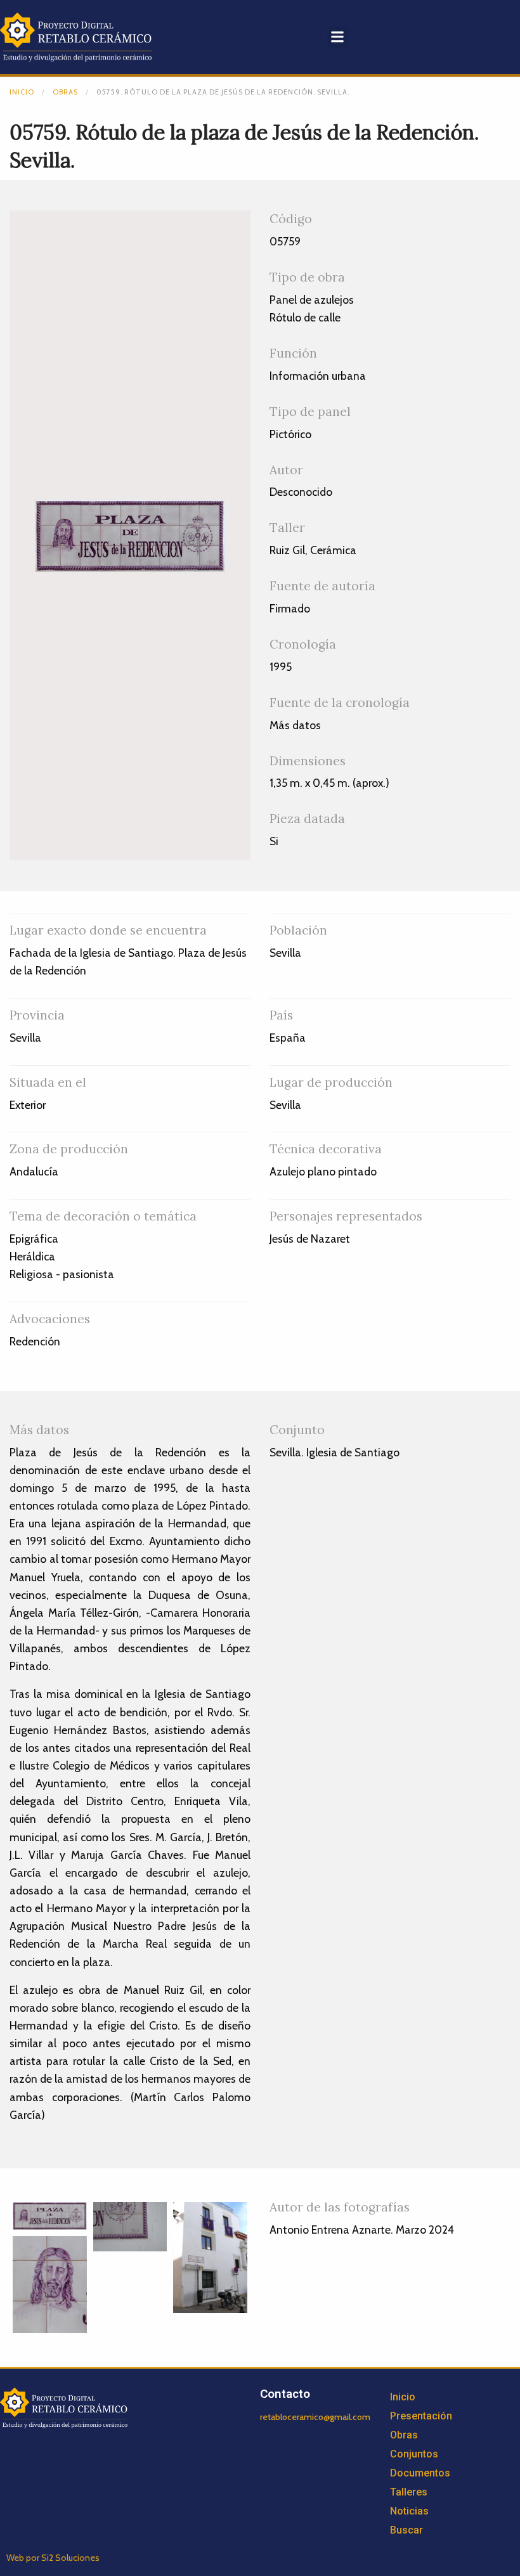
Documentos (420, 2473)
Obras (65, 92)
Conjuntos (414, 2454)
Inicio (22, 92)
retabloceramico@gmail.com (315, 2417)
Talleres (409, 2492)
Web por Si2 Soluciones (53, 2558)
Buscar (406, 2530)
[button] (338, 37)
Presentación (421, 2416)
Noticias (409, 2511)
